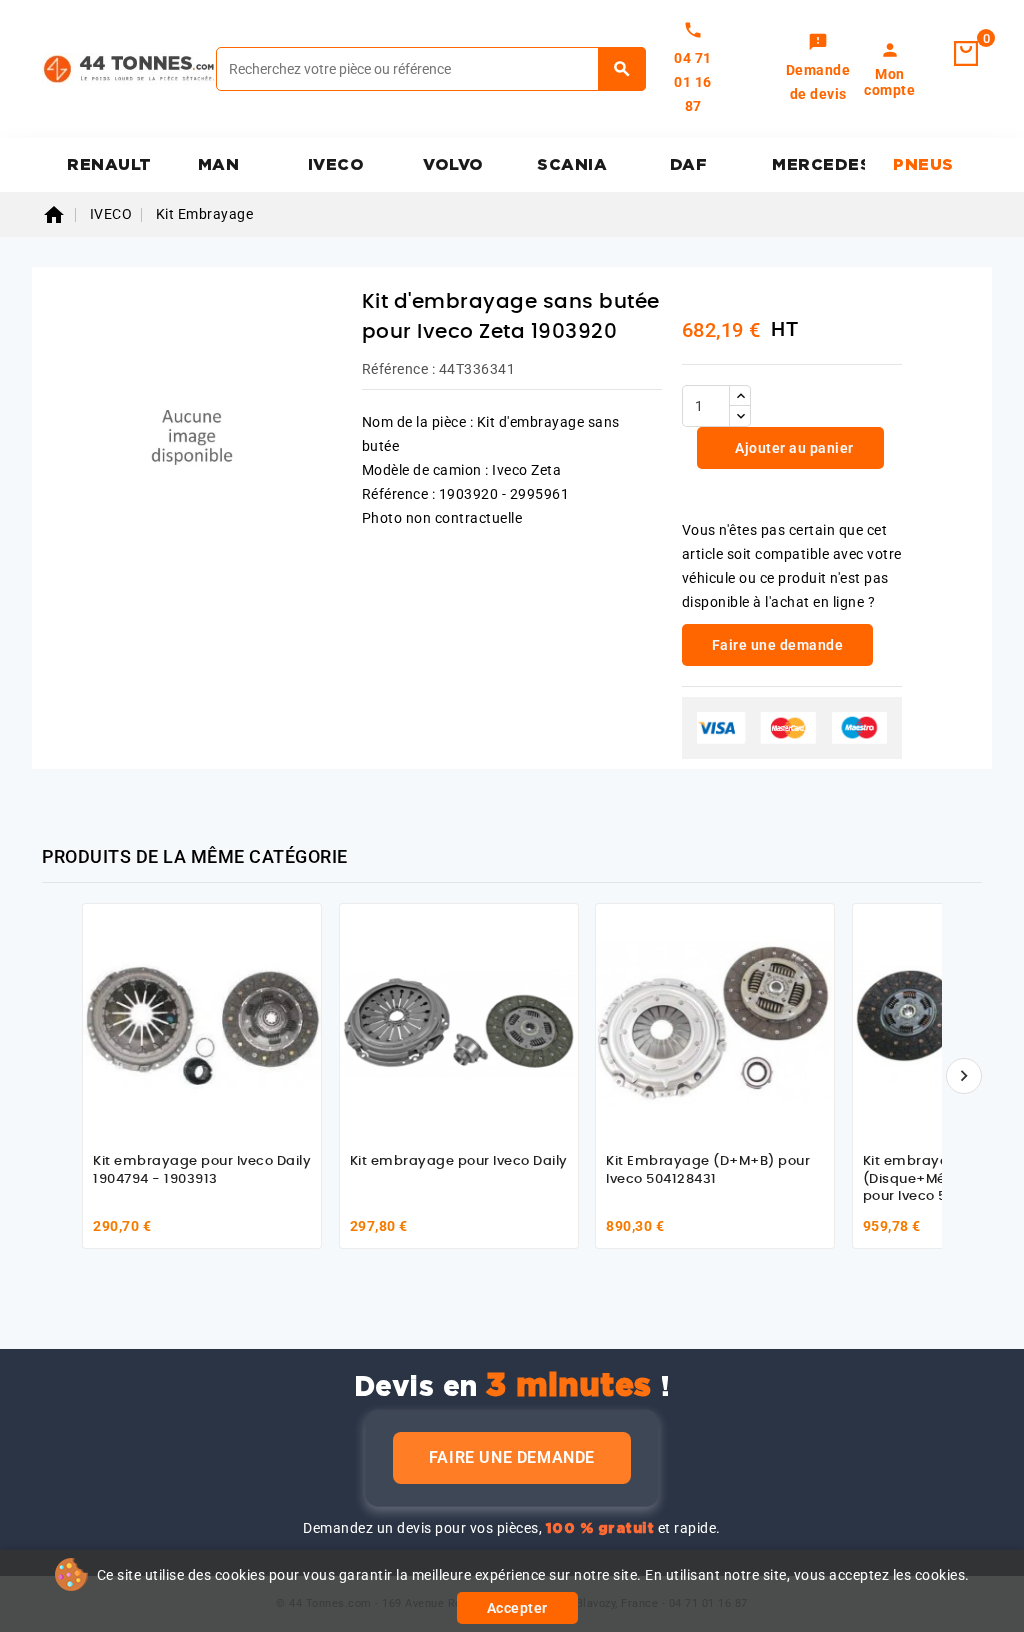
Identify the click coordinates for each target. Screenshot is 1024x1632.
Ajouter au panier (793, 448)
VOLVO (453, 165)
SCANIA (572, 165)
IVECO (336, 165)
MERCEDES (818, 165)
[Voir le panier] (966, 54)
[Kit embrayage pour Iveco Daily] (459, 1023)
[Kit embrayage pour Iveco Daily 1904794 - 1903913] (202, 1023)
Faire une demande (512, 1457)
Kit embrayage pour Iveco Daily (459, 1161)
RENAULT (109, 165)
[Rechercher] (622, 69)
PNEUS (923, 165)
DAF (689, 165)
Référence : (399, 369)
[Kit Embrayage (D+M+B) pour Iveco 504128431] (715, 1023)
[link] (818, 69)
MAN (219, 165)
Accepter (517, 1608)
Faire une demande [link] (778, 645)
